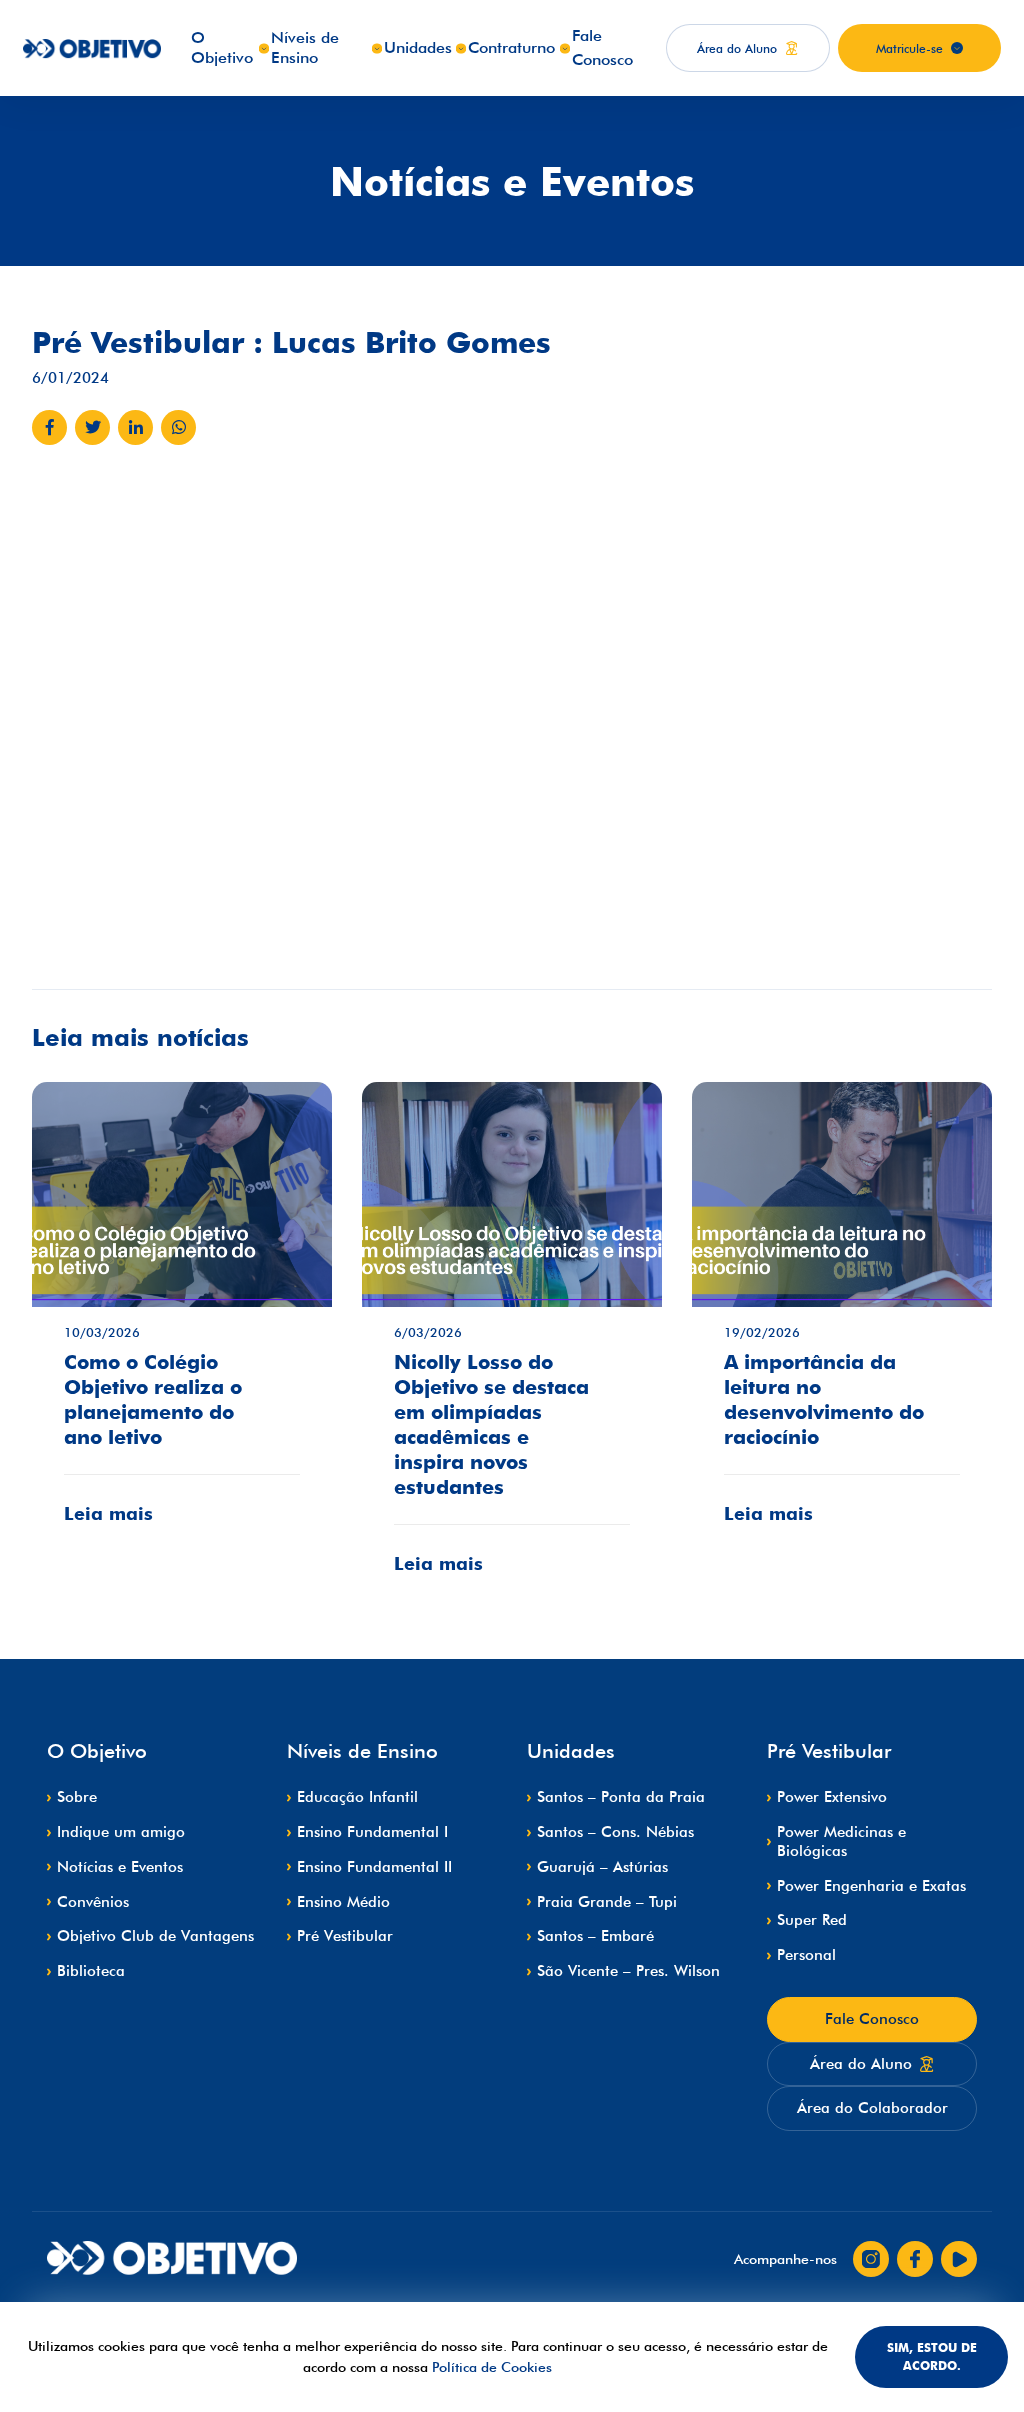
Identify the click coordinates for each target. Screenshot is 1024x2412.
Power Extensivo (832, 1797)
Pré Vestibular (345, 1936)
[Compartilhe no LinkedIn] (135, 427)
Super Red (812, 1920)
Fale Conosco (872, 2019)
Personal (806, 1955)
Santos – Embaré (595, 1936)
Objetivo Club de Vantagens (155, 1936)
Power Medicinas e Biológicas (841, 1841)
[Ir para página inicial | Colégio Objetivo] (172, 2259)
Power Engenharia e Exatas (871, 1886)
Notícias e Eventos (120, 1867)
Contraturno (511, 47)
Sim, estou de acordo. (932, 2356)
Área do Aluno (861, 2064)
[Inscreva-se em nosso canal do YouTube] (959, 2259)
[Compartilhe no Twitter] (92, 427)
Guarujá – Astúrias (602, 1867)
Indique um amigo (121, 1832)
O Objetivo (222, 47)
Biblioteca (91, 1971)
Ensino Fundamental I (372, 1832)
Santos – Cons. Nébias (615, 1832)
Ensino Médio (343, 1902)
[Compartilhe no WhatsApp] (178, 427)
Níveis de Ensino (305, 47)
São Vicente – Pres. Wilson (628, 1971)
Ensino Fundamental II (374, 1867)
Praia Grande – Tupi (607, 1902)
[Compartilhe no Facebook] (49, 427)
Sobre (77, 1797)
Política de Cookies (492, 2367)
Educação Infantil (357, 1797)
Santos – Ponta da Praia (621, 1797)
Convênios (93, 1902)
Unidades (418, 47)
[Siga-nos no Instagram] (871, 2259)
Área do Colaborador (872, 2108)
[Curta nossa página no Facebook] (915, 2259)
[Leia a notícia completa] (182, 1318)
